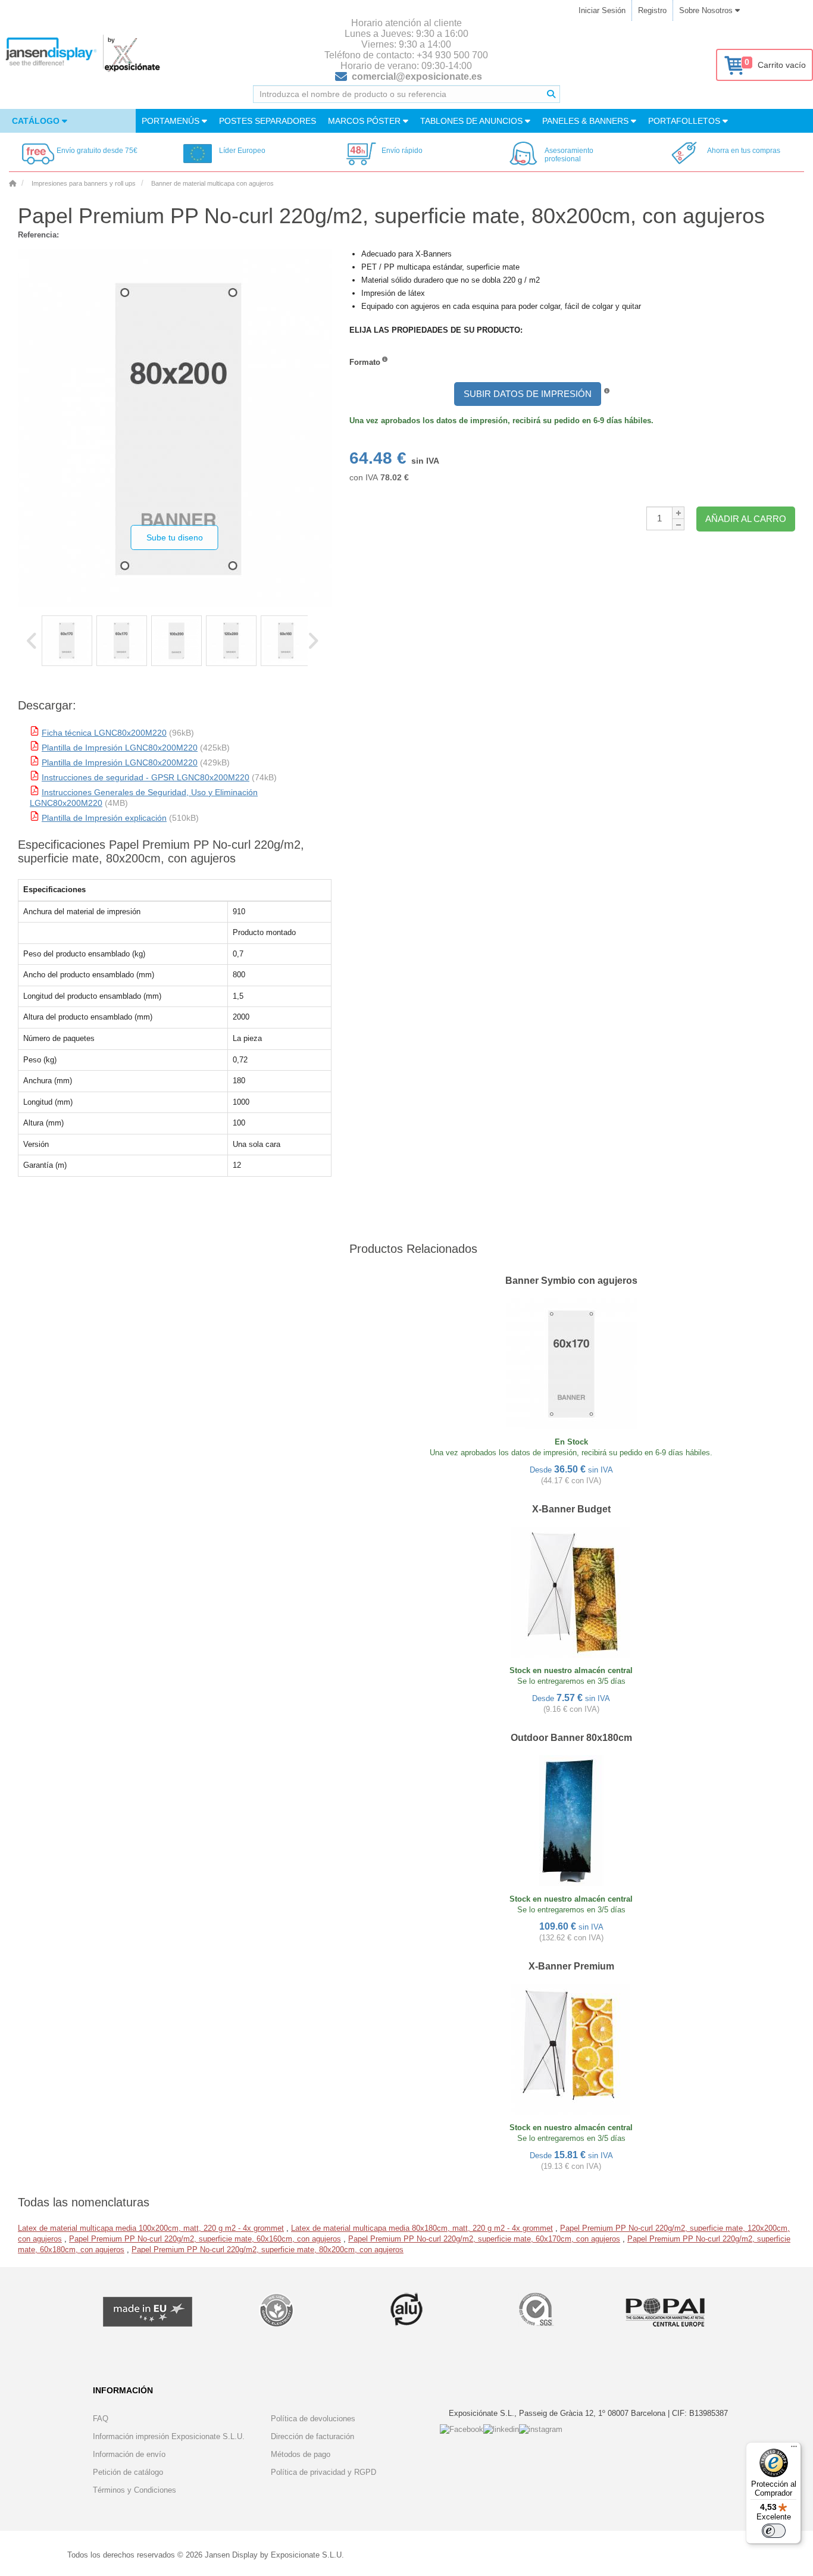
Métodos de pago (301, 2454)
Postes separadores (268, 121)
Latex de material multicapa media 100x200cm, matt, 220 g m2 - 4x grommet (151, 2228)
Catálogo (37, 121)
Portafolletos (685, 121)
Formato (365, 362)
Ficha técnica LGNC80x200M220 (104, 733)
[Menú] (794, 2449)
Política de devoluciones (313, 2419)
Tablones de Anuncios (473, 121)
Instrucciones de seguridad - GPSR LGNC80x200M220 (146, 777)
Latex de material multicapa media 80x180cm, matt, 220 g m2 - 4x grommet (422, 2228)
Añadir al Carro (746, 519)
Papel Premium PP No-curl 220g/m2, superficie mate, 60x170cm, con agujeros (484, 2239)
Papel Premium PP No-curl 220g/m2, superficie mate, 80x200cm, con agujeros (268, 2250)
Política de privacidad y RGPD (323, 2472)
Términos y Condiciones (135, 2490)
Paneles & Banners (587, 121)
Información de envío (129, 2454)
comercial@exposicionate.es (417, 76)
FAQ (101, 2419)
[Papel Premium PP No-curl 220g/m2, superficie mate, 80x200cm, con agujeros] (67, 641)
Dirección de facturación (312, 2436)
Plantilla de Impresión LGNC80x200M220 (120, 748)
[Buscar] (551, 94)
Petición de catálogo (128, 2472)
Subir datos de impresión (528, 394)
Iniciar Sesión (602, 10)
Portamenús (172, 121)
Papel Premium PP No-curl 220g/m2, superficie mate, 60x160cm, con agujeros (205, 2239)
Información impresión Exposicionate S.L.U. (169, 2436)
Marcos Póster (365, 121)
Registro (652, 10)
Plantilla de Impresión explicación (104, 818)
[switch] (774, 2531)
